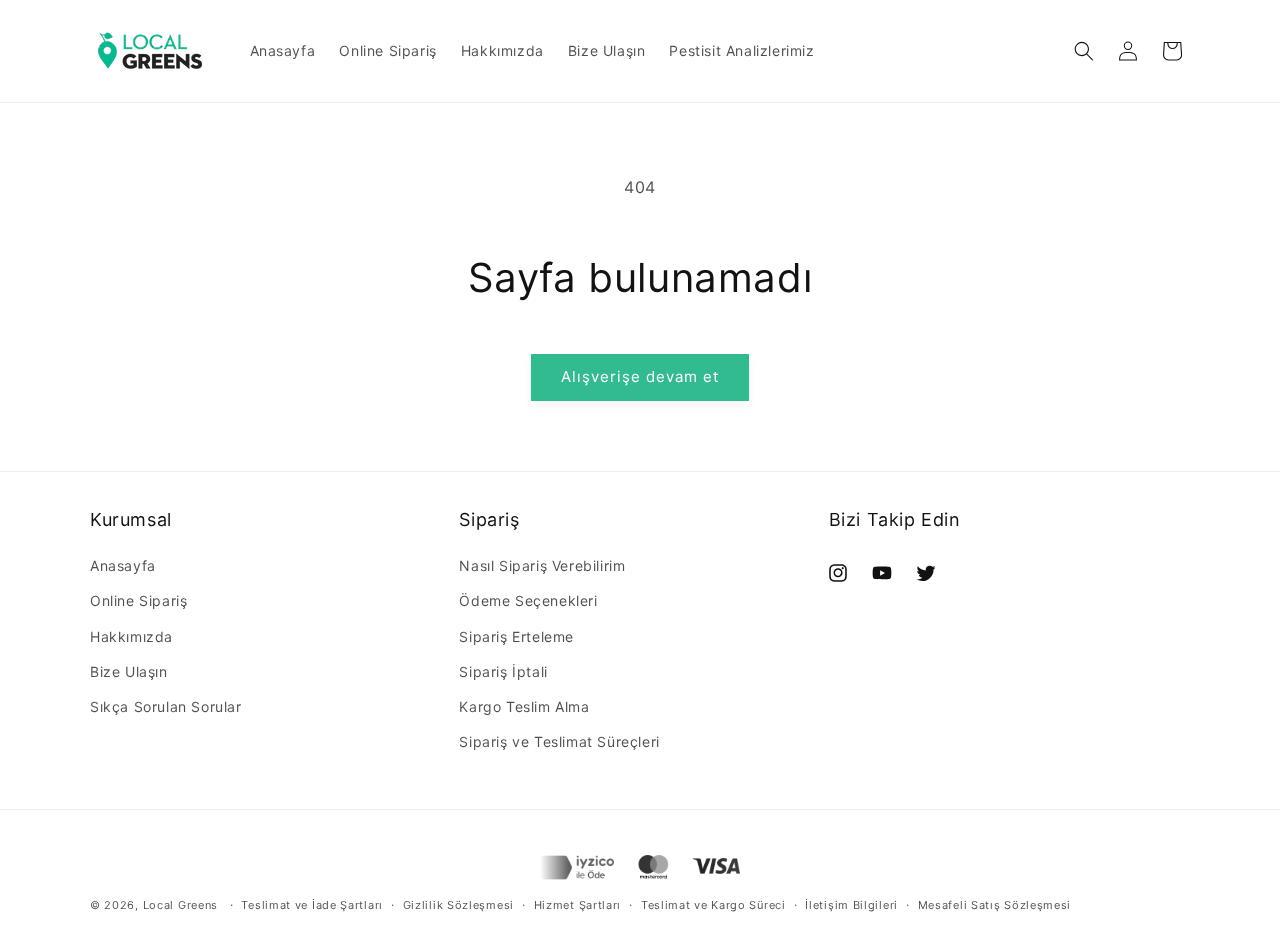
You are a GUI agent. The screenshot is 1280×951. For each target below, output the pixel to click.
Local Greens (180, 905)
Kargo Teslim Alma (524, 706)
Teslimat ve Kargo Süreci (713, 905)
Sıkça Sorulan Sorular (166, 706)
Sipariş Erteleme (516, 636)
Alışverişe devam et (640, 376)
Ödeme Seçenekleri (528, 600)
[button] (1084, 51)
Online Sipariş (138, 600)
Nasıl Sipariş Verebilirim (542, 565)
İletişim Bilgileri (851, 905)
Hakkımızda (131, 636)
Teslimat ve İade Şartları (312, 905)
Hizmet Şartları (578, 905)
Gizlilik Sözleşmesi (458, 905)
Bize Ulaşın (129, 671)
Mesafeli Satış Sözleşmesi (995, 905)
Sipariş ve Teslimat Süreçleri (559, 741)
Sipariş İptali (503, 671)
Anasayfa (123, 565)
